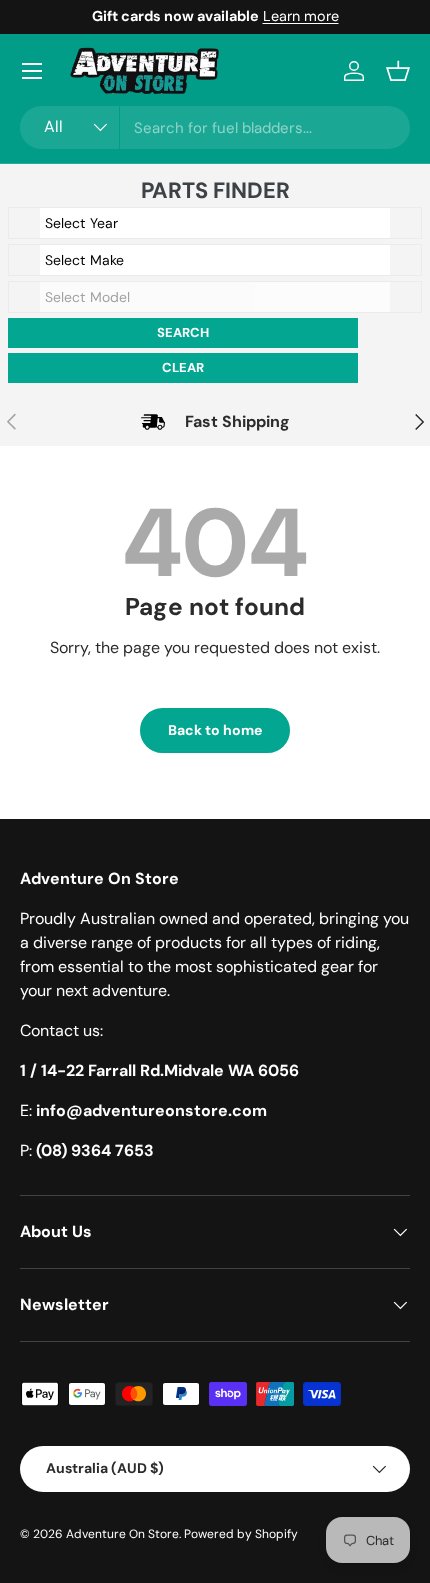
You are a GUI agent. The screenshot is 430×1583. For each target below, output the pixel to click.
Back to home (215, 730)
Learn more (301, 16)
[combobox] (215, 127)
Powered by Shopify (241, 1534)
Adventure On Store (122, 1534)
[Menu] (32, 71)
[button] (398, 71)
